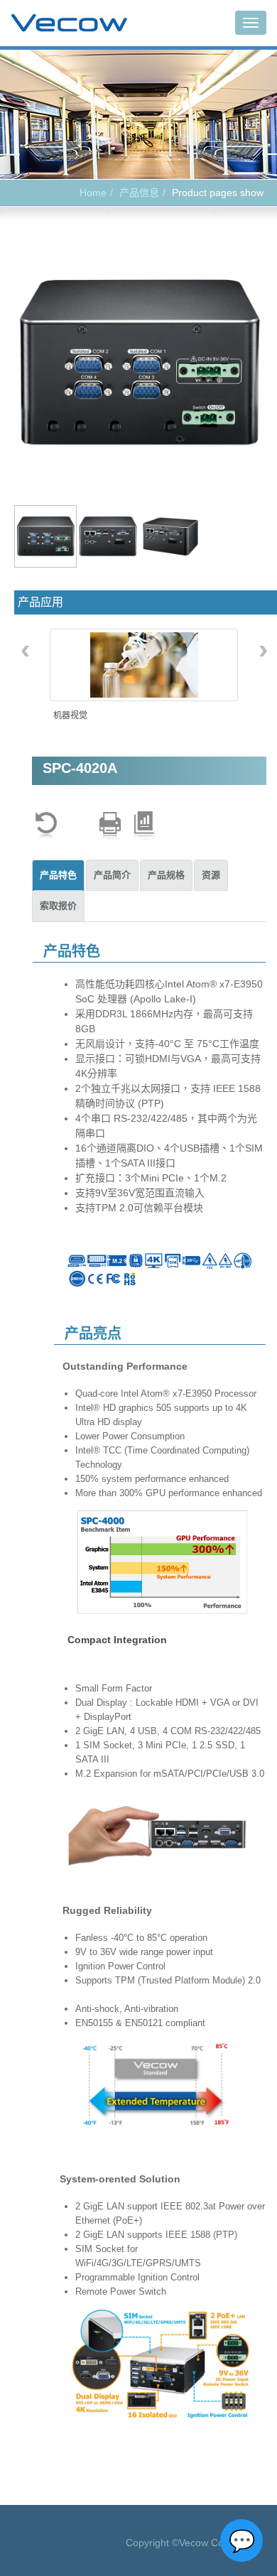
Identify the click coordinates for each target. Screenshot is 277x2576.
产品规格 (166, 875)
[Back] (46, 826)
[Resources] (144, 826)
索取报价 (58, 905)
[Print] (110, 826)
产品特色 (58, 875)
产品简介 (112, 875)
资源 (211, 875)
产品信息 (139, 193)
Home (93, 193)
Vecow (69, 23)
